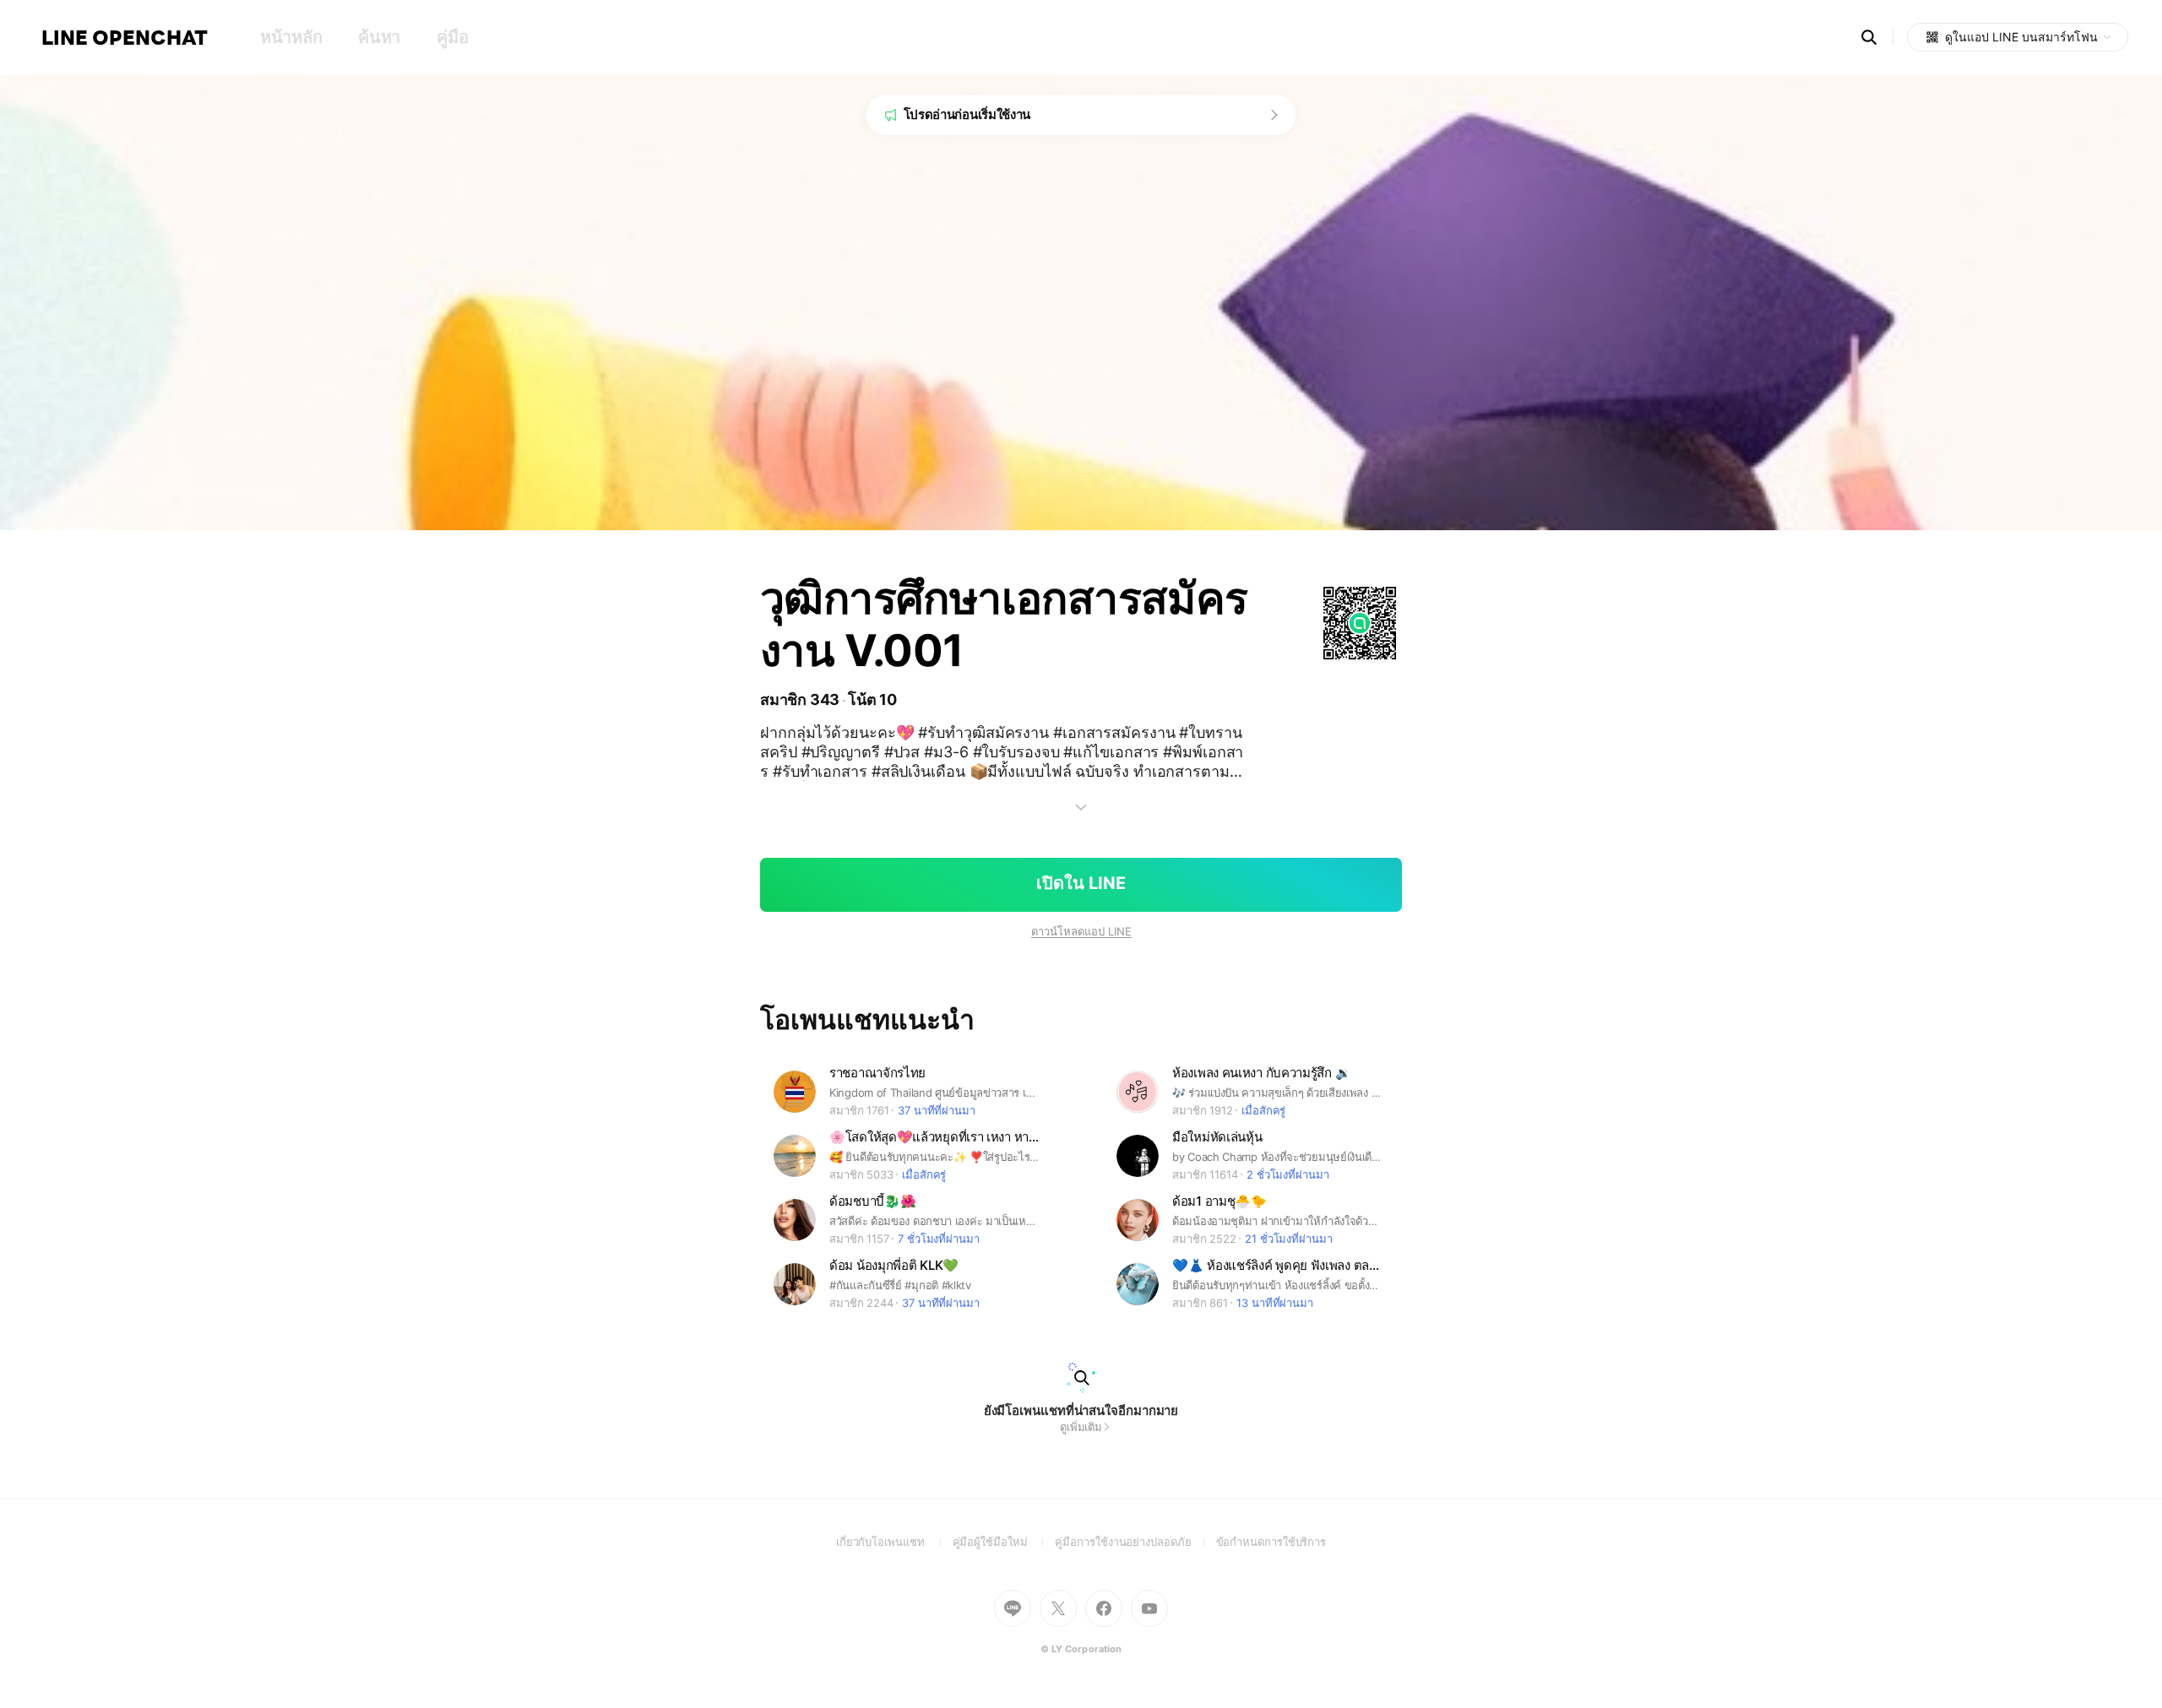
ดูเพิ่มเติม (1081, 1427)
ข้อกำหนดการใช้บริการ (1271, 1542)
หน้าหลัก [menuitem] (291, 37)
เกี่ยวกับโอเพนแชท (894, 1542)
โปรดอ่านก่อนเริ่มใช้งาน (967, 114)
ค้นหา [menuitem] (379, 37)
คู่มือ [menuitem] (452, 37)
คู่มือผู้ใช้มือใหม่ (1004, 1542)
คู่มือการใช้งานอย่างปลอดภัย (1135, 1542)
